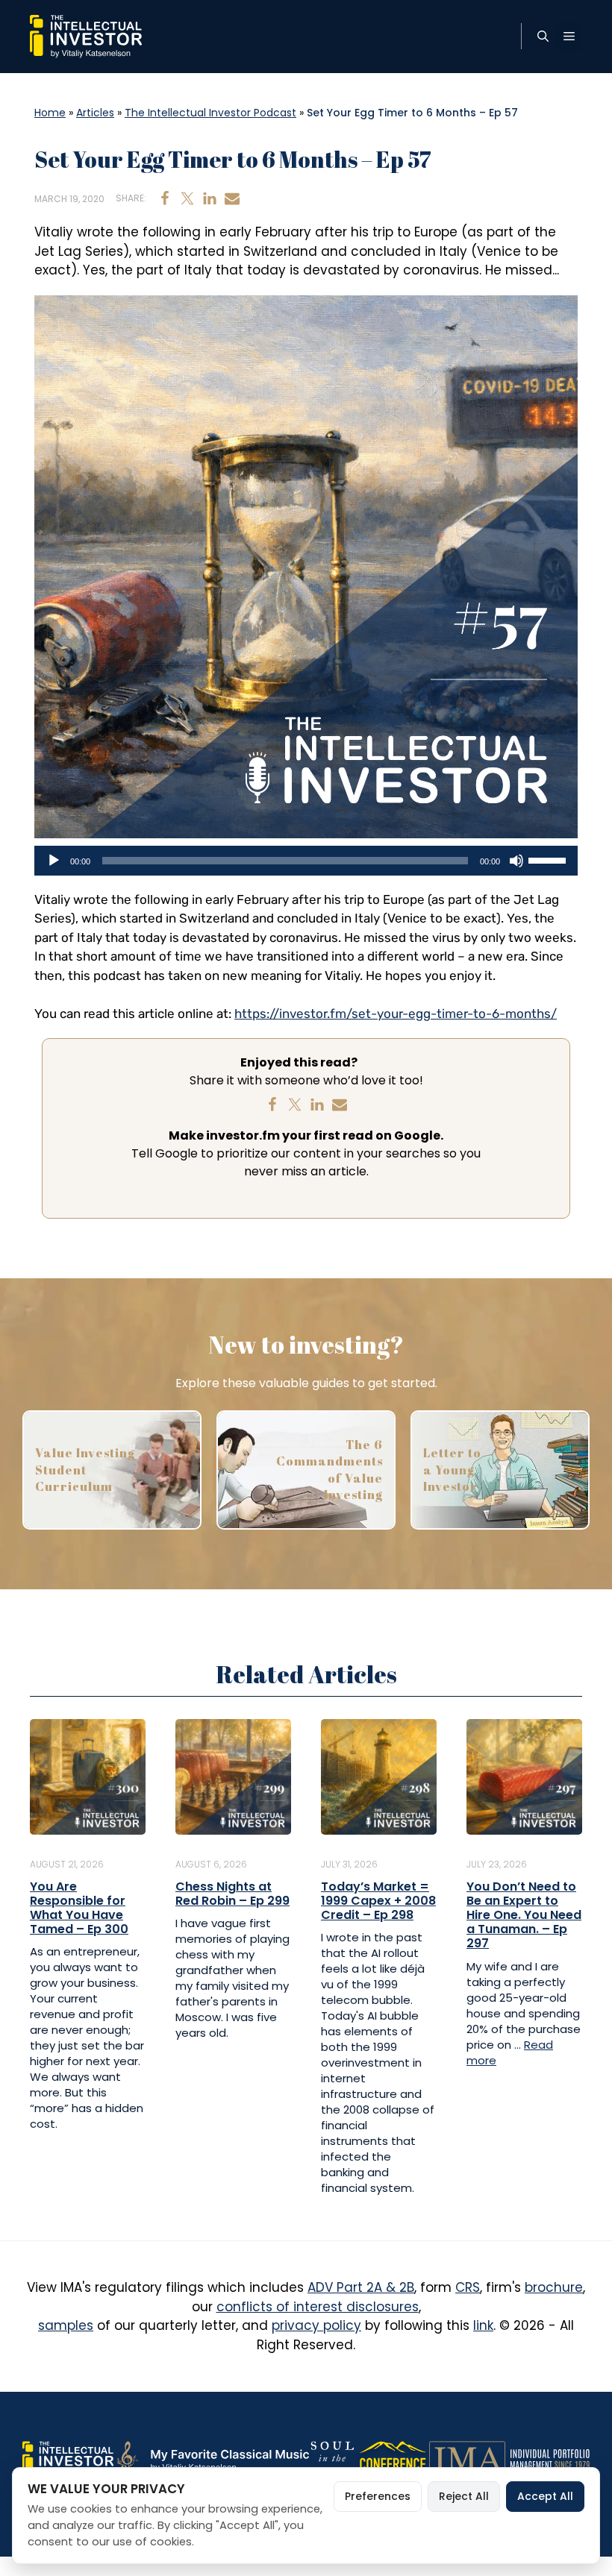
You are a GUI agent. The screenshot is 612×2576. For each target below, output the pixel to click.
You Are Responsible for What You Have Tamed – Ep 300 (79, 1908)
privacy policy (316, 2325)
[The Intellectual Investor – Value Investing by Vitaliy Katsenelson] (86, 36)
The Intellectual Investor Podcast (210, 113)
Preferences (378, 2496)
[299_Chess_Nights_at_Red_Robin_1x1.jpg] (233, 1776)
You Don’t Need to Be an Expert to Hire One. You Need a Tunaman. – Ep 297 (524, 1915)
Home (50, 113)
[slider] (549, 859)
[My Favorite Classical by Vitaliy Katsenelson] (211, 2458)
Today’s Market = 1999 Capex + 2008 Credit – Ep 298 (378, 1901)
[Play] (54, 861)
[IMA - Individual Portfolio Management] (509, 2458)
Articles (95, 113)
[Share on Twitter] (187, 198)
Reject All (464, 2496)
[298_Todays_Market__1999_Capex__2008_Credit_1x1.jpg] (379, 1776)
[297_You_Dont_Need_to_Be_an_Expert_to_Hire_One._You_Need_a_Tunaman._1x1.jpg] (524, 1776)
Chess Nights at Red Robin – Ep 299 (232, 1894)
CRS (468, 2287)
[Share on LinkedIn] (210, 198)
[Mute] (516, 861)
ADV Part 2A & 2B (361, 2287)
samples (66, 2325)
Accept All (545, 2496)
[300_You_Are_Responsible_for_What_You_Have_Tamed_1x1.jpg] (88, 1776)
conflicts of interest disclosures (318, 2307)
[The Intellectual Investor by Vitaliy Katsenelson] (68, 2458)
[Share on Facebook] (165, 198)
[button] (543, 37)
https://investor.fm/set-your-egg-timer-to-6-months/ (396, 1014)
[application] (306, 861)
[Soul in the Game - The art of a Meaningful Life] (332, 2458)
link (483, 2325)
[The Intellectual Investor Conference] (393, 2458)
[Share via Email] (232, 198)
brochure (554, 2287)
